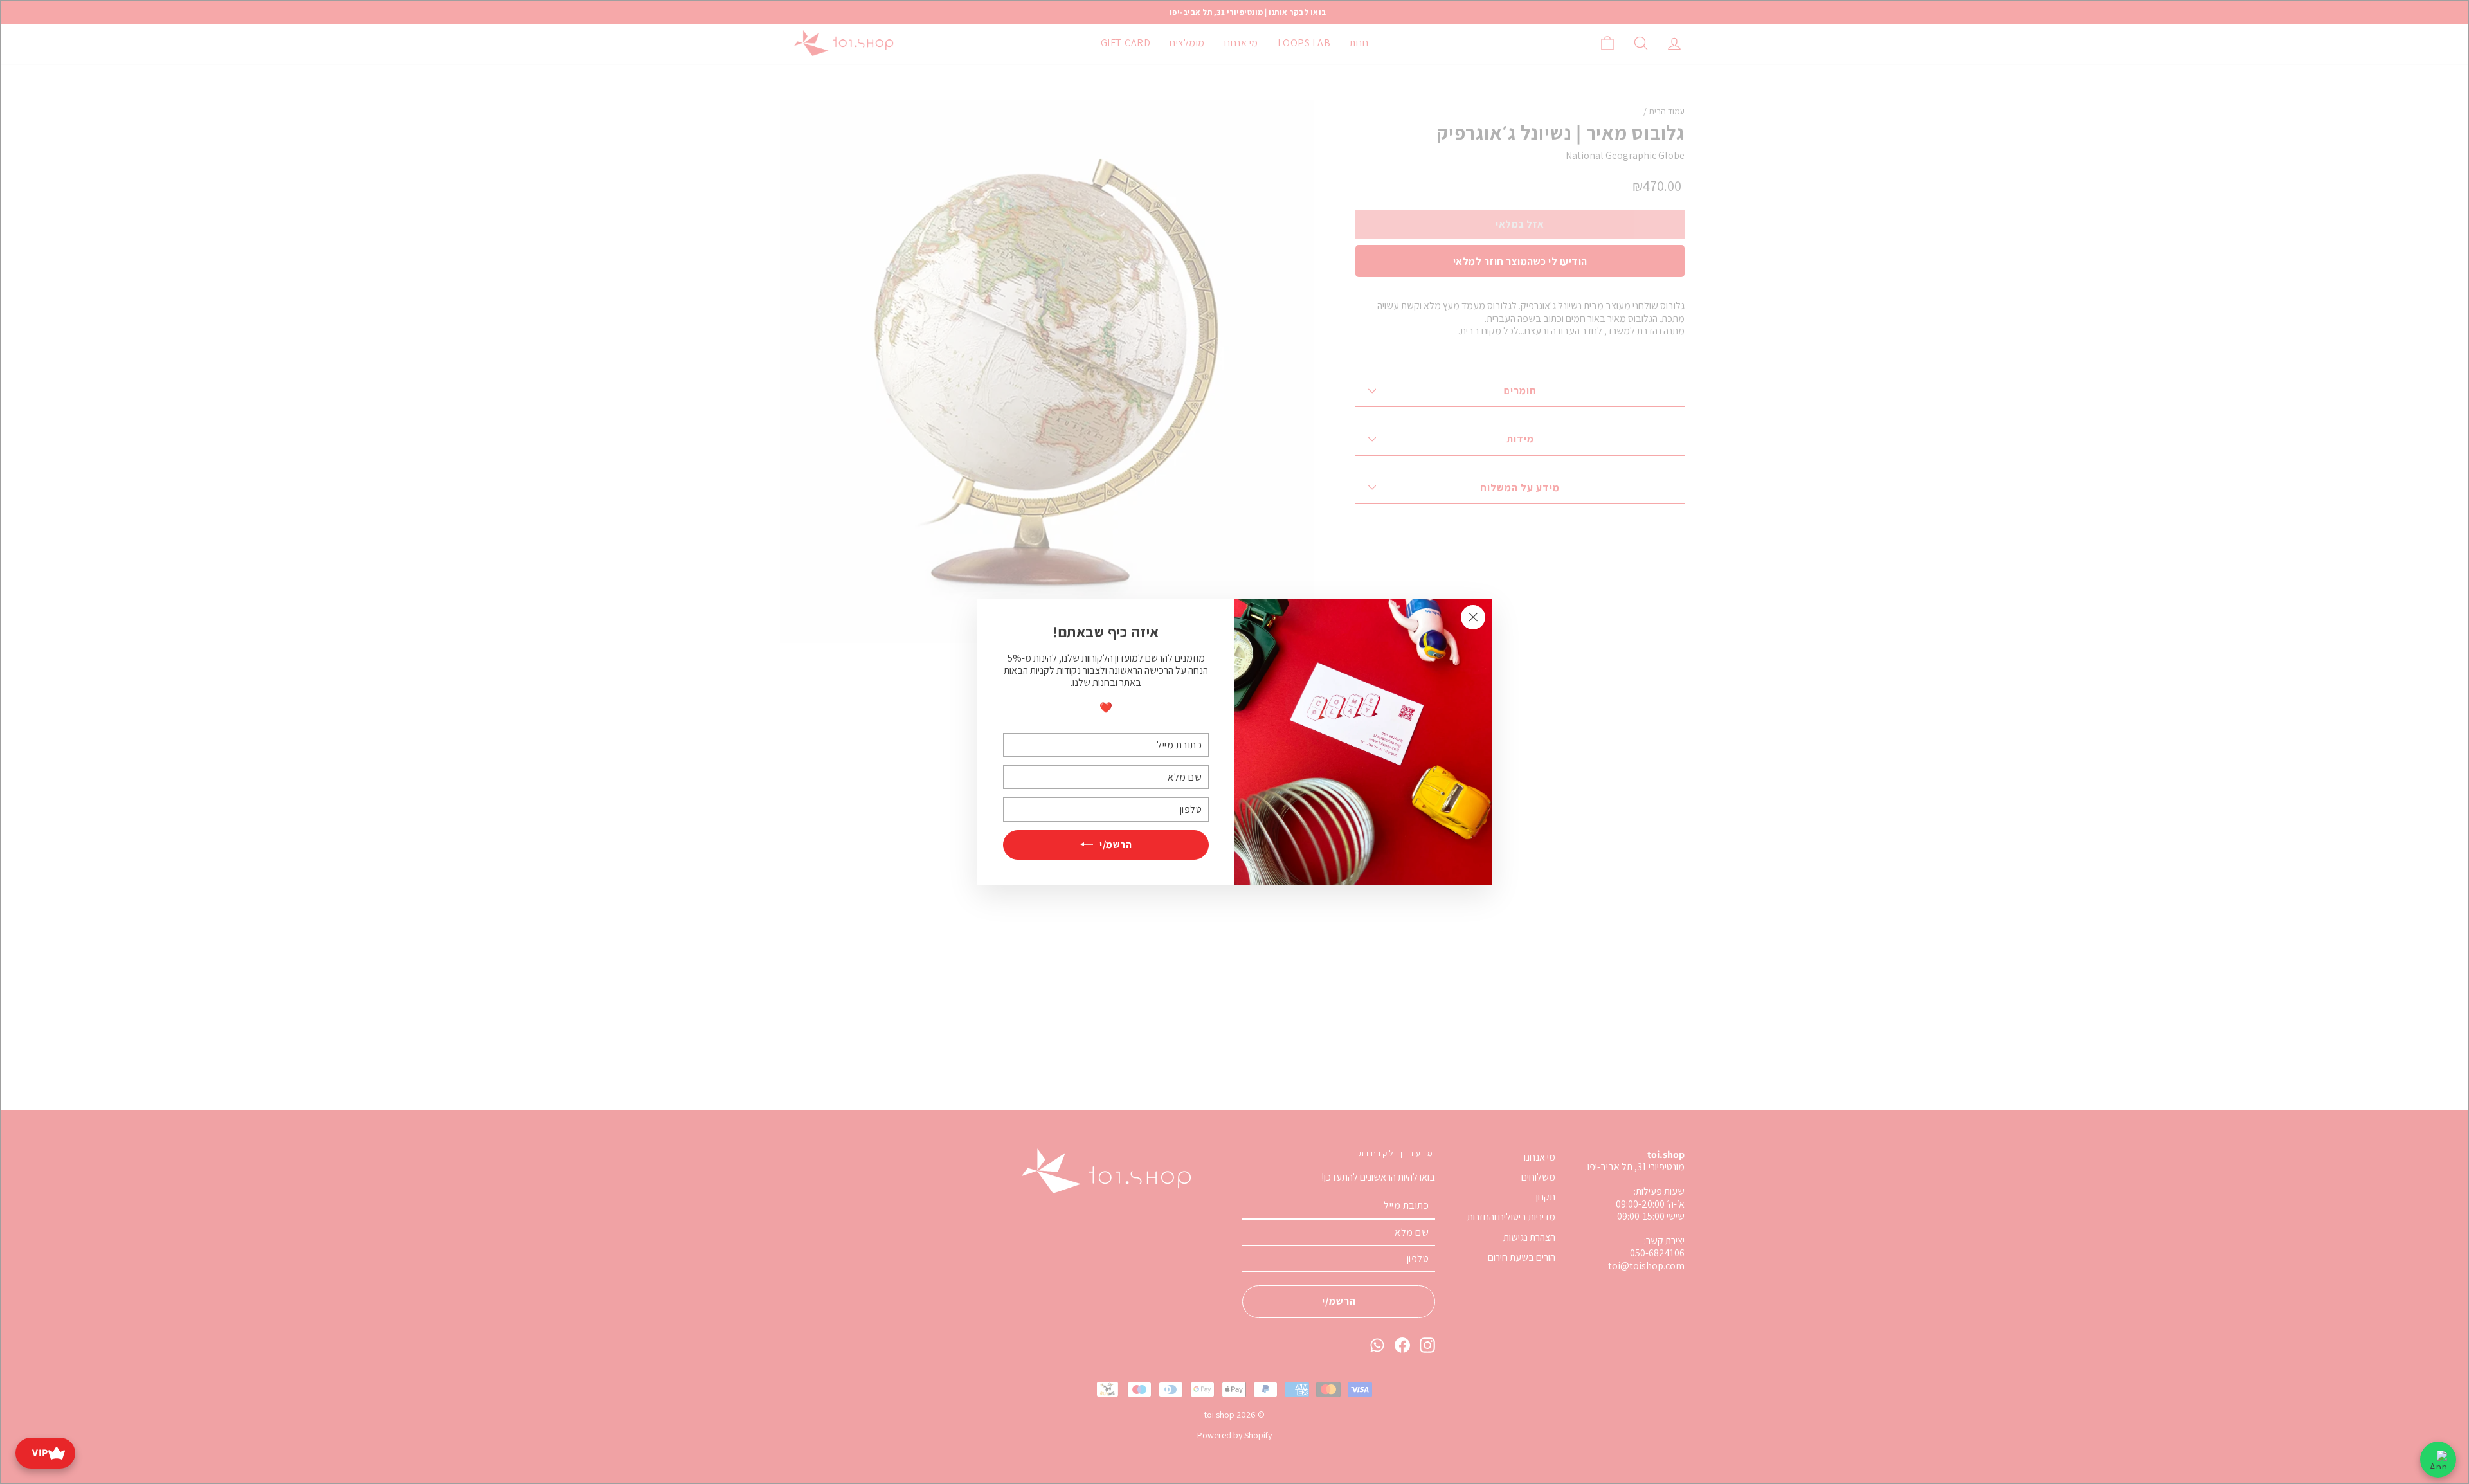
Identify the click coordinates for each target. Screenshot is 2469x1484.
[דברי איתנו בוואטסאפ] (2438, 1460)
